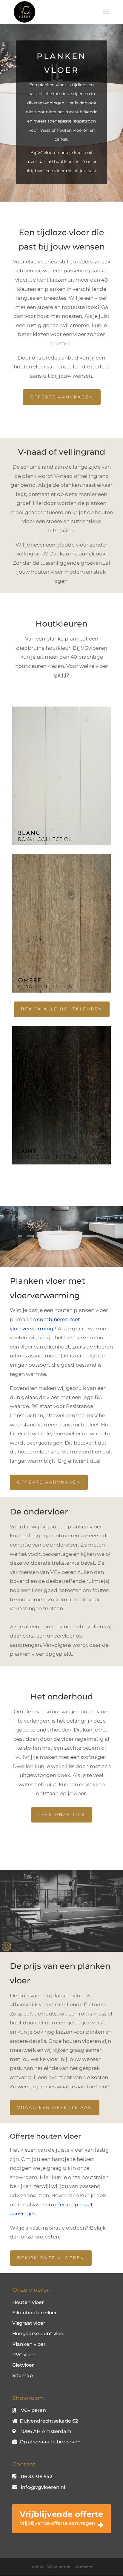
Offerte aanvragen (62, 397)
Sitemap (23, 2375)
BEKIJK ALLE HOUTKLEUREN (62, 1009)
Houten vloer (28, 2302)
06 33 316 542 (37, 2477)
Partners (83, 2567)
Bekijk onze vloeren (51, 2258)
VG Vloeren (59, 2567)
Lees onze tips (62, 1814)
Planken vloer (29, 2344)
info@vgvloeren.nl (43, 2487)
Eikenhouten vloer (35, 2313)
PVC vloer (24, 2355)
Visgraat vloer (29, 2323)
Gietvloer (23, 2365)
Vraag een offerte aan (55, 2107)
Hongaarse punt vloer (39, 2334)
